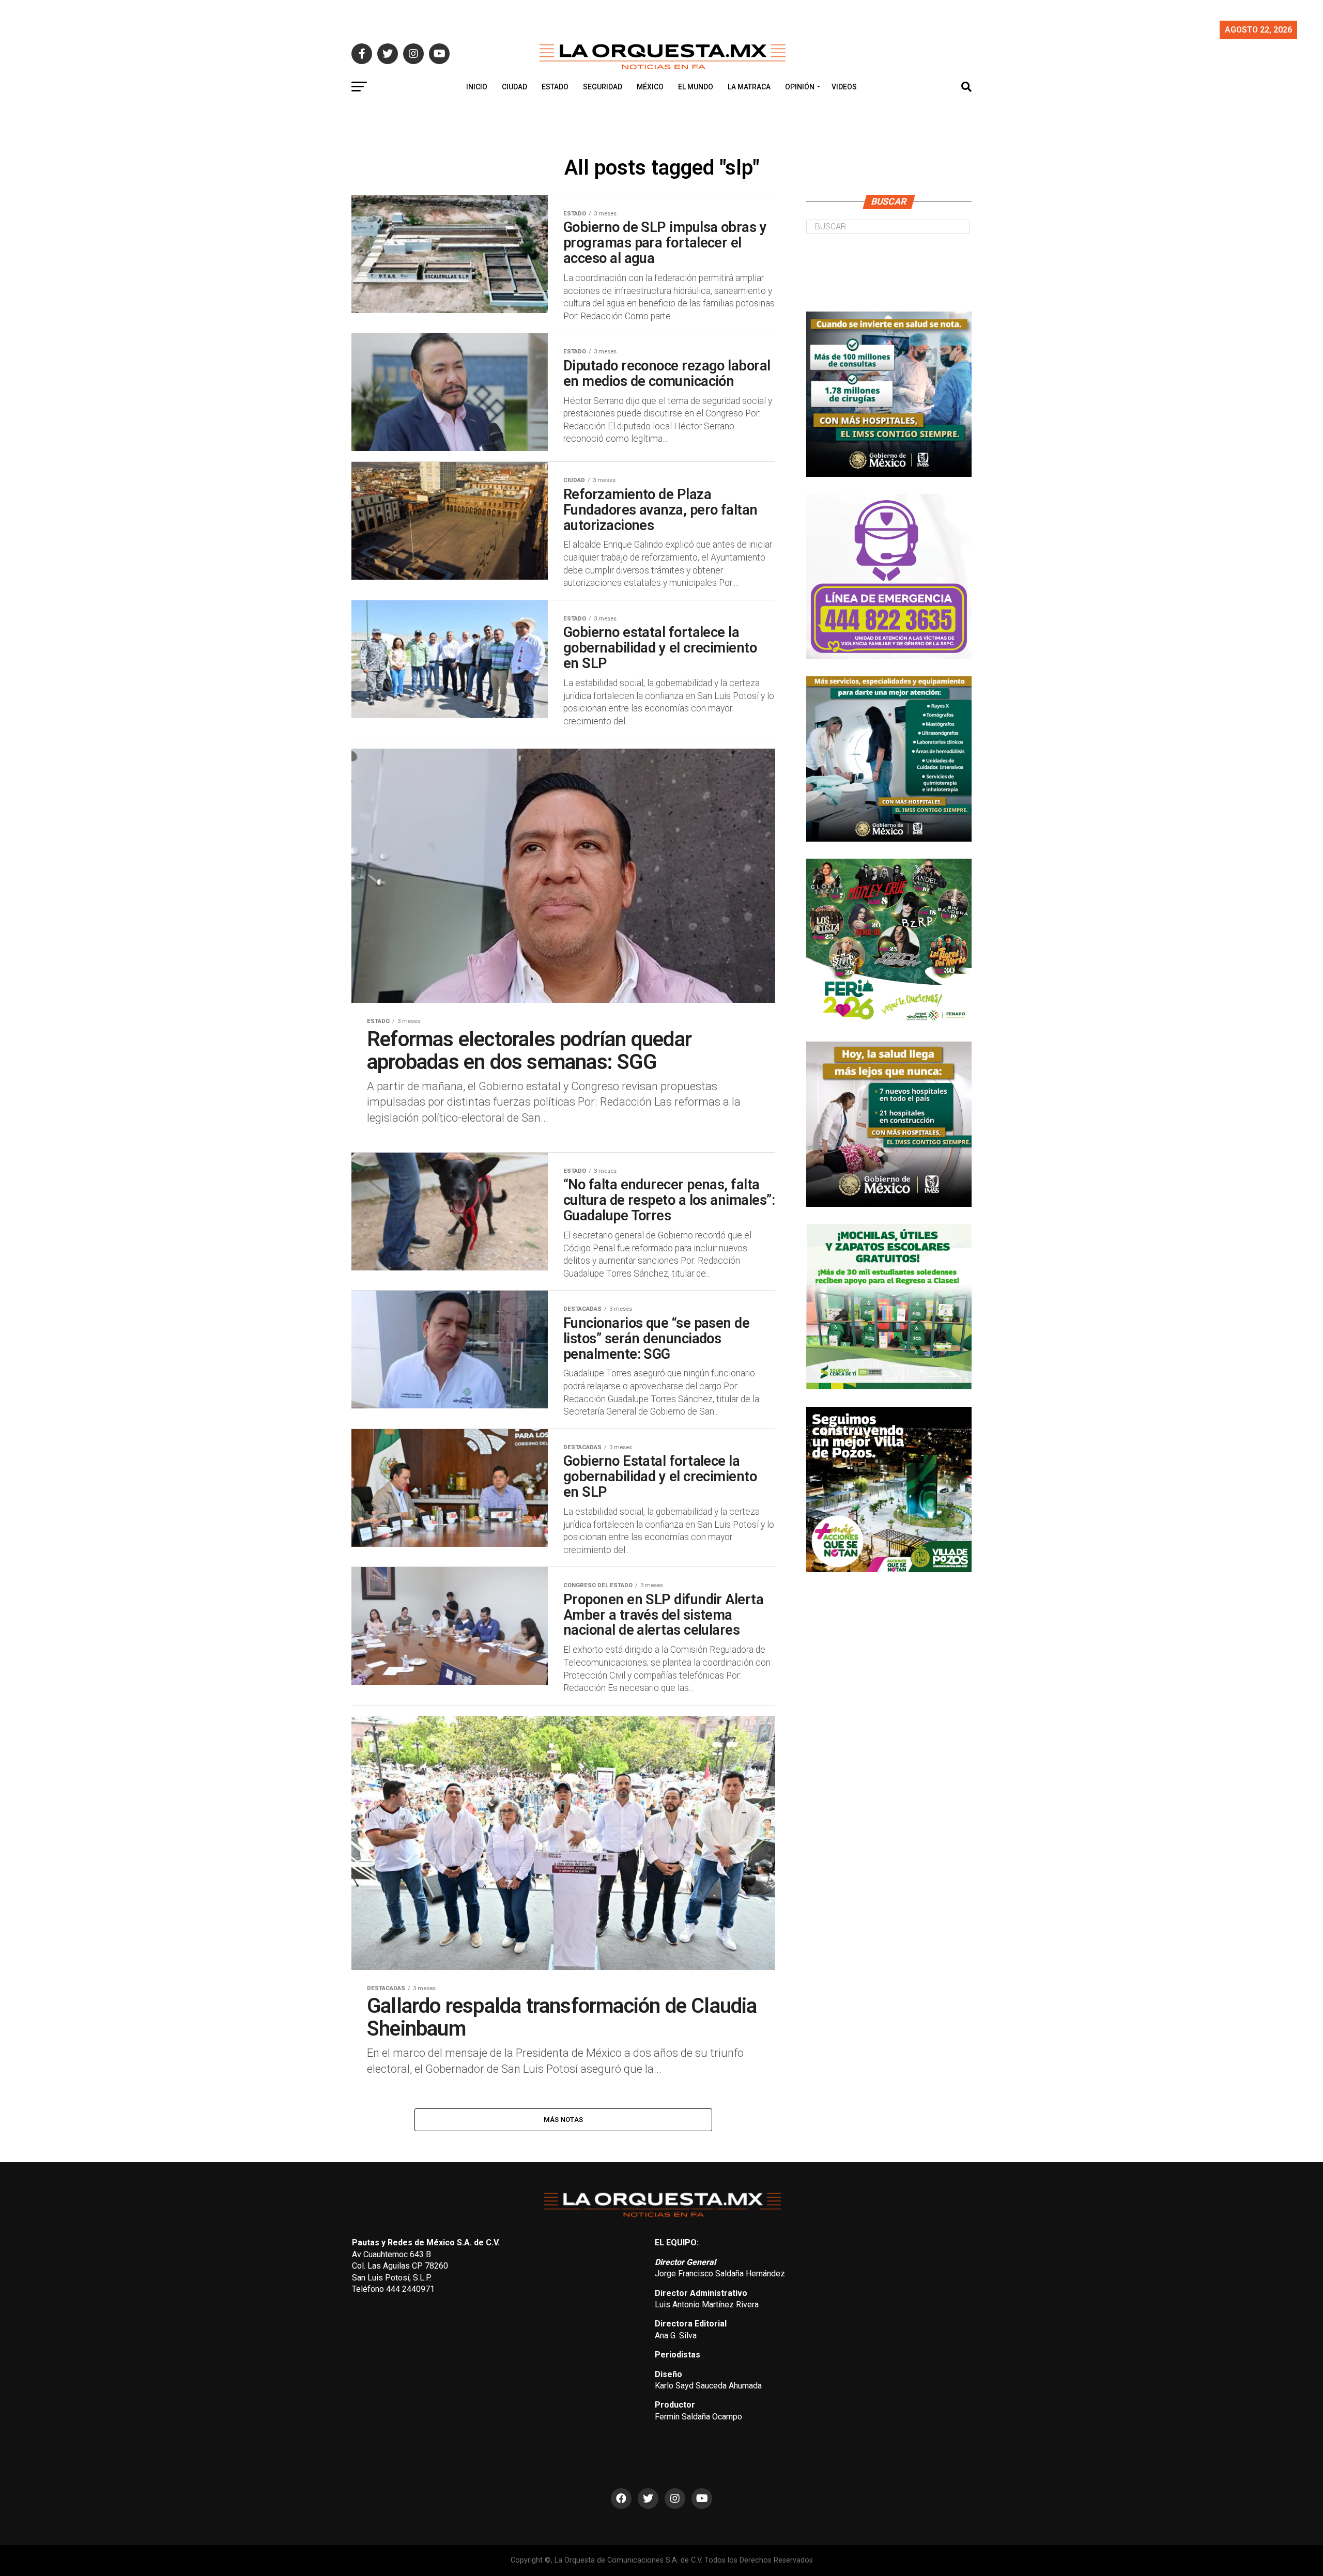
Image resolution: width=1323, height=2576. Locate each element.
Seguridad (603, 87)
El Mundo (696, 87)
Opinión (800, 87)
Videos (844, 87)
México (650, 87)
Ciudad (514, 87)
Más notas (563, 2120)
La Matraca (749, 87)
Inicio (477, 87)
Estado (555, 87)
